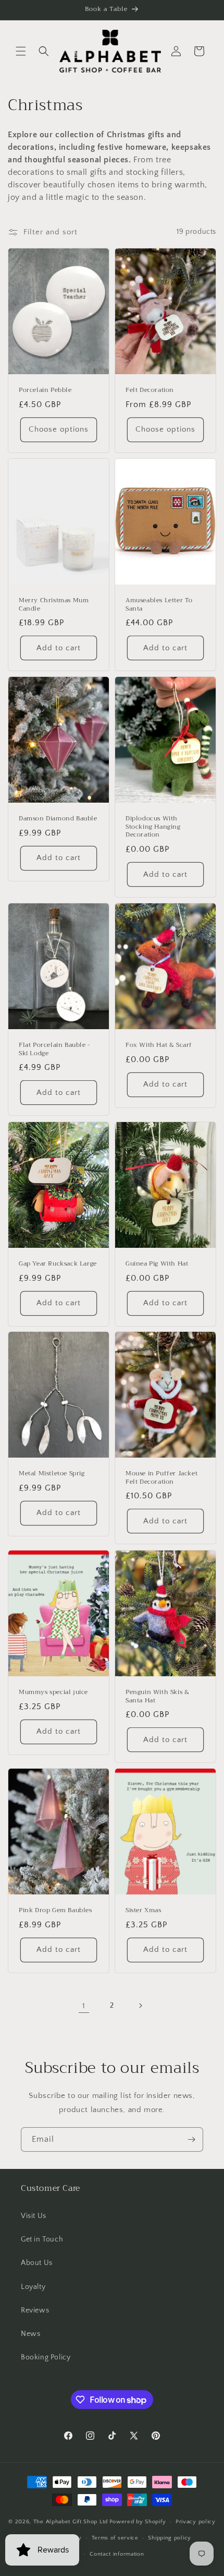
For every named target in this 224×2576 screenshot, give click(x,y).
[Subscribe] (191, 2139)
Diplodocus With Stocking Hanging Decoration (153, 827)
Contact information (117, 2554)
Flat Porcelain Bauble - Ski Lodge (54, 1049)
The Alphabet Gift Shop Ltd (71, 2522)
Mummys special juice (53, 1692)
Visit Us (34, 2216)
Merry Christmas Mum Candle (54, 605)
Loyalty (33, 2287)
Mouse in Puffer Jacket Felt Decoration (161, 1478)
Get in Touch (42, 2239)
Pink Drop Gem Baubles (55, 1911)
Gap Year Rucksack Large (58, 1264)
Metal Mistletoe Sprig (52, 1474)
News (30, 2334)
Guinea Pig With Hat (157, 1264)
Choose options (59, 429)
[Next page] (140, 2006)
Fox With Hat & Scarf (159, 1045)
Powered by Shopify (138, 2522)
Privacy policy (196, 2522)
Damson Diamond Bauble (58, 819)
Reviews (35, 2310)
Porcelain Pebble (45, 390)
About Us (37, 2263)
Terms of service (115, 2538)
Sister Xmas (144, 1911)
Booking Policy (46, 2357)
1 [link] (84, 2006)
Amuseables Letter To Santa (159, 605)
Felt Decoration (150, 390)
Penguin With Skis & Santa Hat (157, 1696)
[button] (21, 51)
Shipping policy (170, 2538)
